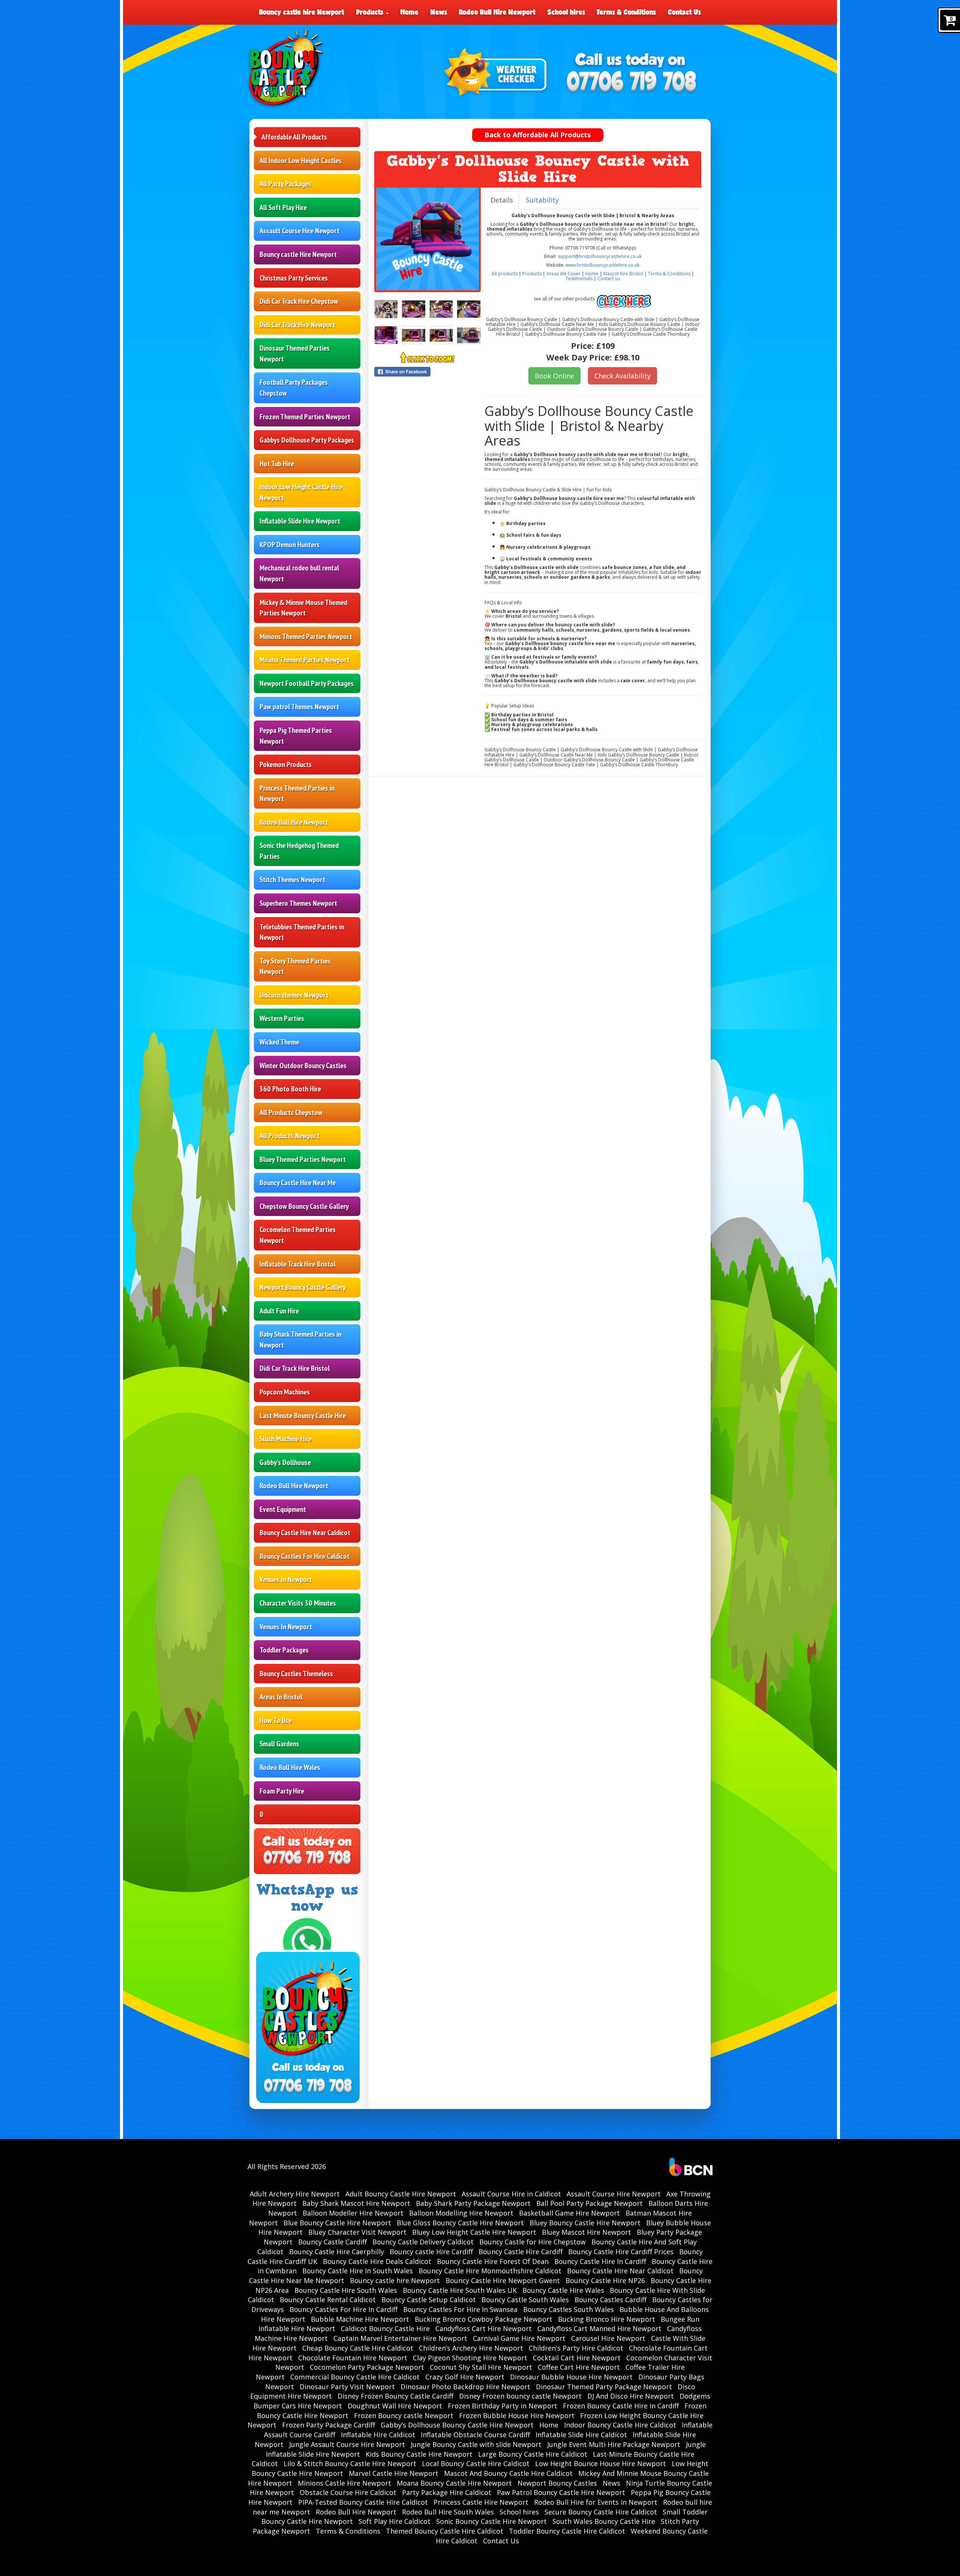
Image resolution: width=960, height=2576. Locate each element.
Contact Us (684, 12)
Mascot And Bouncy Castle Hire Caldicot (508, 2473)
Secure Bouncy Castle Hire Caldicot (601, 2512)
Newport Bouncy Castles (557, 2483)
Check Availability (622, 376)
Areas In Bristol (281, 1697)
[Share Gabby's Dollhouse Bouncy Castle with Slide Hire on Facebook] (427, 372)
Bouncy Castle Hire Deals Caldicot (377, 2261)
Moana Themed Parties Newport (304, 660)
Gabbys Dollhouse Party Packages (307, 440)
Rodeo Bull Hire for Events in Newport (596, 2502)
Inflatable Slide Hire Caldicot (581, 2435)
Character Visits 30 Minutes (298, 1603)
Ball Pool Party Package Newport (589, 2203)
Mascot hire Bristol (623, 274)
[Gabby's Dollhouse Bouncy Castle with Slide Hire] (427, 239)
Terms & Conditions (626, 12)
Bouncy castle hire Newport (302, 12)
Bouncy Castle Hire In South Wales (358, 2271)
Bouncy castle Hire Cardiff (431, 2252)
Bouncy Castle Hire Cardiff (520, 2252)
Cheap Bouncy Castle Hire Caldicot (358, 2348)
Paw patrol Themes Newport (299, 707)
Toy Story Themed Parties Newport (295, 966)
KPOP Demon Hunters (289, 545)
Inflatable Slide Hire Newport (300, 521)
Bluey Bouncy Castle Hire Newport (585, 2223)
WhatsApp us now (307, 1898)
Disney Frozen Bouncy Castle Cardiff (395, 2396)
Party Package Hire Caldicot (447, 2492)
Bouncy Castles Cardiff (610, 2300)
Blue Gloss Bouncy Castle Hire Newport (460, 2223)
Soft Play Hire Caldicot (394, 2521)
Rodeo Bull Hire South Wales (448, 2512)
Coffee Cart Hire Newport (579, 2367)
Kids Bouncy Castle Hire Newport (419, 2454)
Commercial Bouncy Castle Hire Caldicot (355, 2377)
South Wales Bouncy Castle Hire (604, 2521)
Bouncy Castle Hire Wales (563, 2290)
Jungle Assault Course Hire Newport (347, 2444)
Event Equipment (283, 1509)
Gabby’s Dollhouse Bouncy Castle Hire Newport (457, 2425)
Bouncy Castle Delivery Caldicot (423, 2242)
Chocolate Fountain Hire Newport (353, 2358)
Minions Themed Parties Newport (306, 636)
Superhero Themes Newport (298, 903)
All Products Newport (289, 1136)
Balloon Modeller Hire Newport (353, 2213)
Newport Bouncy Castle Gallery (303, 1287)
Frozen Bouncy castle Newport (404, 2415)
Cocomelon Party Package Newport (367, 2367)
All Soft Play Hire (283, 207)
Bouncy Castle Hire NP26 (605, 2280)
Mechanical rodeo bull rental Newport (299, 573)
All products (505, 274)
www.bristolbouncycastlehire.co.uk (602, 265)
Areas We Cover (563, 274)
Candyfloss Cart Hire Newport (484, 2328)
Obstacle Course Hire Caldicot (348, 2492)
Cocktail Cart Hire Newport (577, 2358)
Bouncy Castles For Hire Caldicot (304, 1556)
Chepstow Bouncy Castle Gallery (304, 1206)
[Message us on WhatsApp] (307, 1941)
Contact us (609, 278)
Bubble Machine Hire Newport (360, 2319)
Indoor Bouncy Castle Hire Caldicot (620, 2425)
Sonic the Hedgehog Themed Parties (299, 851)
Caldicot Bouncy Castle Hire (385, 2328)
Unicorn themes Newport (294, 995)
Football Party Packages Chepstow (294, 388)
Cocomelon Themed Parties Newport (298, 1235)
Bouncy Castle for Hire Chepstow (532, 2242)
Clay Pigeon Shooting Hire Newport (470, 2358)
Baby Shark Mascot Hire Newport (356, 2203)
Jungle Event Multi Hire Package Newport (614, 2444)
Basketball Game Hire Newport (569, 2213)
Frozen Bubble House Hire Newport (517, 2415)
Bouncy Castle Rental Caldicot (328, 2300)
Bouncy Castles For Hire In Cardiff (343, 2309)
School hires (566, 12)
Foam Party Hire (282, 1791)
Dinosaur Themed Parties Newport (295, 354)
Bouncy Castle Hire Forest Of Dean (493, 2261)
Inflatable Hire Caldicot (378, 2435)
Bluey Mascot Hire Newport (586, 2232)
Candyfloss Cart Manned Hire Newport (599, 2328)
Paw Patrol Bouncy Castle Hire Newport (561, 2492)
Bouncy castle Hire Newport (298, 254)
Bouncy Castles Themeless (296, 1674)
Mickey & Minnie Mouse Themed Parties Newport (303, 608)
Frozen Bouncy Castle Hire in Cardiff (621, 2406)
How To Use (276, 1720)
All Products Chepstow (291, 1112)
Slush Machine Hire (286, 1439)
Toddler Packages (284, 1650)
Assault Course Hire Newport (299, 231)
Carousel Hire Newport (608, 2338)
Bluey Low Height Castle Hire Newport (474, 2232)
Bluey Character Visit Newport (357, 2232)
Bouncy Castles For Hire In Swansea (460, 2309)
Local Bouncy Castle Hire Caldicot (476, 2463)
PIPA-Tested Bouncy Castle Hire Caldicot (363, 2502)
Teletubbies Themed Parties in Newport (302, 932)
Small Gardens (279, 1744)
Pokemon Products (286, 764)
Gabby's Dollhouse (285, 1462)
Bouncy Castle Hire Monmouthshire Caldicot (490, 2271)
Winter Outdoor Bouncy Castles (303, 1066)
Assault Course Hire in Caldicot (511, 2194)
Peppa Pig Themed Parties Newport (296, 736)
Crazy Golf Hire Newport (465, 2377)
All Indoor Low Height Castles (301, 161)
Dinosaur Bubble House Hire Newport (571, 2377)
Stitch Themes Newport (292, 880)
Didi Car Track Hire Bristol (295, 1368)
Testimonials (579, 278)
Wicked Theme (279, 1042)
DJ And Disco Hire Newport (631, 2396)
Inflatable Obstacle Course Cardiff (475, 2435)
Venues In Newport (286, 1579)
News (439, 12)
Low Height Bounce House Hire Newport (601, 2463)
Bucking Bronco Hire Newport (607, 2319)
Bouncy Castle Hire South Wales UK (460, 2290)
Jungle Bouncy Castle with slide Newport (476, 2444)
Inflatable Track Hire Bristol (298, 1264)
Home (409, 12)
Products (371, 12)
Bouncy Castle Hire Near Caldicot (305, 1533)
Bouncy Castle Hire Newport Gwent (503, 2280)
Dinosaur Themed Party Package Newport (604, 2387)
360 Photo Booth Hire (290, 1089)
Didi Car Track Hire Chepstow (299, 301)
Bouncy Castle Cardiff (332, 2242)
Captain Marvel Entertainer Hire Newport (400, 2338)
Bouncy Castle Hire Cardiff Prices (621, 2252)
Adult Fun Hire (279, 1311)
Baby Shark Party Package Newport (473, 2203)
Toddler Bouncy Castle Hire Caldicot (567, 2531)
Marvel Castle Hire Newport (394, 2473)
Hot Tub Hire (277, 464)
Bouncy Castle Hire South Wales (346, 2290)
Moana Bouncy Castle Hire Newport (454, 2483)
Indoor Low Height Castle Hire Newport (301, 492)
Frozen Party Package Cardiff (328, 2425)
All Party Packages (285, 184)
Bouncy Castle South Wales (525, 2300)
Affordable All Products (294, 137)
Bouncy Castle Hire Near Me (298, 1183)
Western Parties (282, 1018)
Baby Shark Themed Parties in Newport (300, 1340)
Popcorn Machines (285, 1392)
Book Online (554, 376)
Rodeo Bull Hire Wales (290, 1767)
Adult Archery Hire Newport (295, 2194)
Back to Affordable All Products (538, 135)
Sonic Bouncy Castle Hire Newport (491, 2521)
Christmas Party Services (294, 278)
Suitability (542, 200)
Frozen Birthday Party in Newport (502, 2406)
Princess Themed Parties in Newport (297, 793)
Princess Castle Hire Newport (481, 2502)
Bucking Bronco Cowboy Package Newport (484, 2319)
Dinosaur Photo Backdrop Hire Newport (465, 2387)
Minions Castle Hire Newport (344, 2483)
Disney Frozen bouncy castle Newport (520, 2396)
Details (502, 200)
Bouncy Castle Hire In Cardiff (600, 2261)
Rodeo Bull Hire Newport (497, 12)
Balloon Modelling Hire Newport (461, 2213)
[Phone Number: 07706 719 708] (631, 83)
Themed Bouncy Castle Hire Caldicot (445, 2531)
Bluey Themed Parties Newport (303, 1159)
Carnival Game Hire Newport (519, 2338)
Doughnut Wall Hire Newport (395, 2406)
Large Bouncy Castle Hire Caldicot (533, 2454)
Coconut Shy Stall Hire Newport (481, 2367)
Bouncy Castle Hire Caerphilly (337, 2252)
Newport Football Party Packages (307, 683)
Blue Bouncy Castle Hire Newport (337, 2223)
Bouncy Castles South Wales (568, 2309)
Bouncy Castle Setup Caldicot (429, 2300)
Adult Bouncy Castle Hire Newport (401, 2194)
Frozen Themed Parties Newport (305, 417)
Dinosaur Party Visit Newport (347, 2387)
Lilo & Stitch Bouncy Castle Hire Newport (350, 2463)
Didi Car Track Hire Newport (297, 325)
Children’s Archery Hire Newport (471, 2348)
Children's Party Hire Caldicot (576, 2348)
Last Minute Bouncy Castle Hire (303, 1416)
